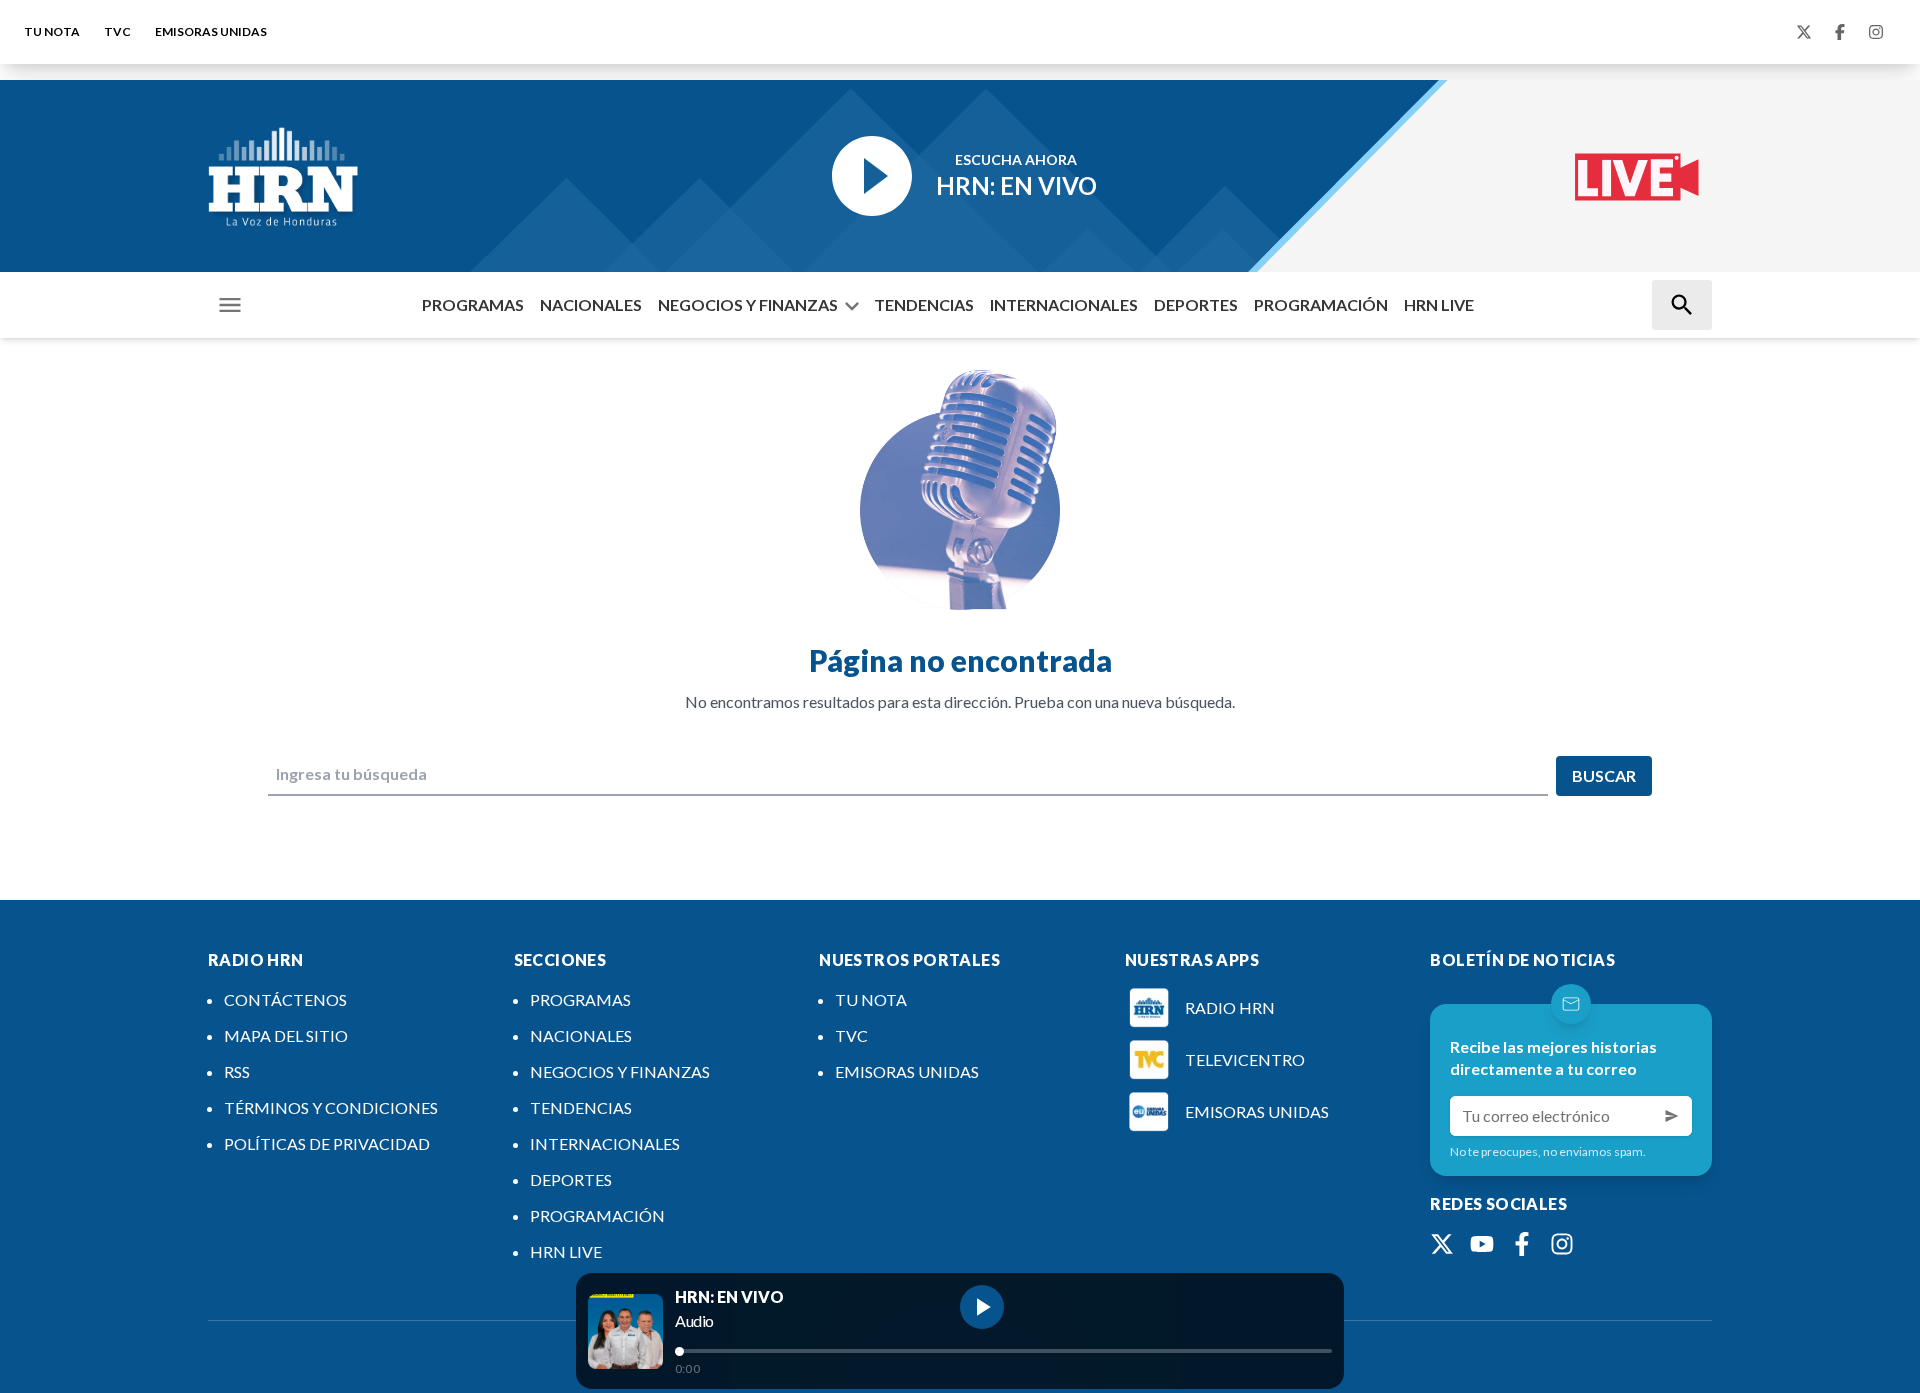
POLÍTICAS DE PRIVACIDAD (327, 1143)
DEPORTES (1196, 304)
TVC (117, 31)
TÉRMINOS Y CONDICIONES (331, 1107)
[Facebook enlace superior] (1840, 32)
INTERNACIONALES (1064, 304)
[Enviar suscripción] (1672, 1116)
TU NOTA (52, 31)
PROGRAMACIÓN (1321, 304)
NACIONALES (591, 304)
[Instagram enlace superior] (1876, 32)
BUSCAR (1604, 775)
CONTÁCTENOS (285, 999)
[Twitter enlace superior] (1804, 32)
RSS (237, 1071)
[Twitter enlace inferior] (1442, 1244)
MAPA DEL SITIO (286, 1035)
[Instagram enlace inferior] (1562, 1244)
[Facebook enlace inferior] (1522, 1244)
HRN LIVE (1439, 304)
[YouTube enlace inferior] (1482, 1244)
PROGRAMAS (473, 304)
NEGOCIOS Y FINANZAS (748, 304)
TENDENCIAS (924, 304)
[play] (982, 1307)
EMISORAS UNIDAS (211, 31)
